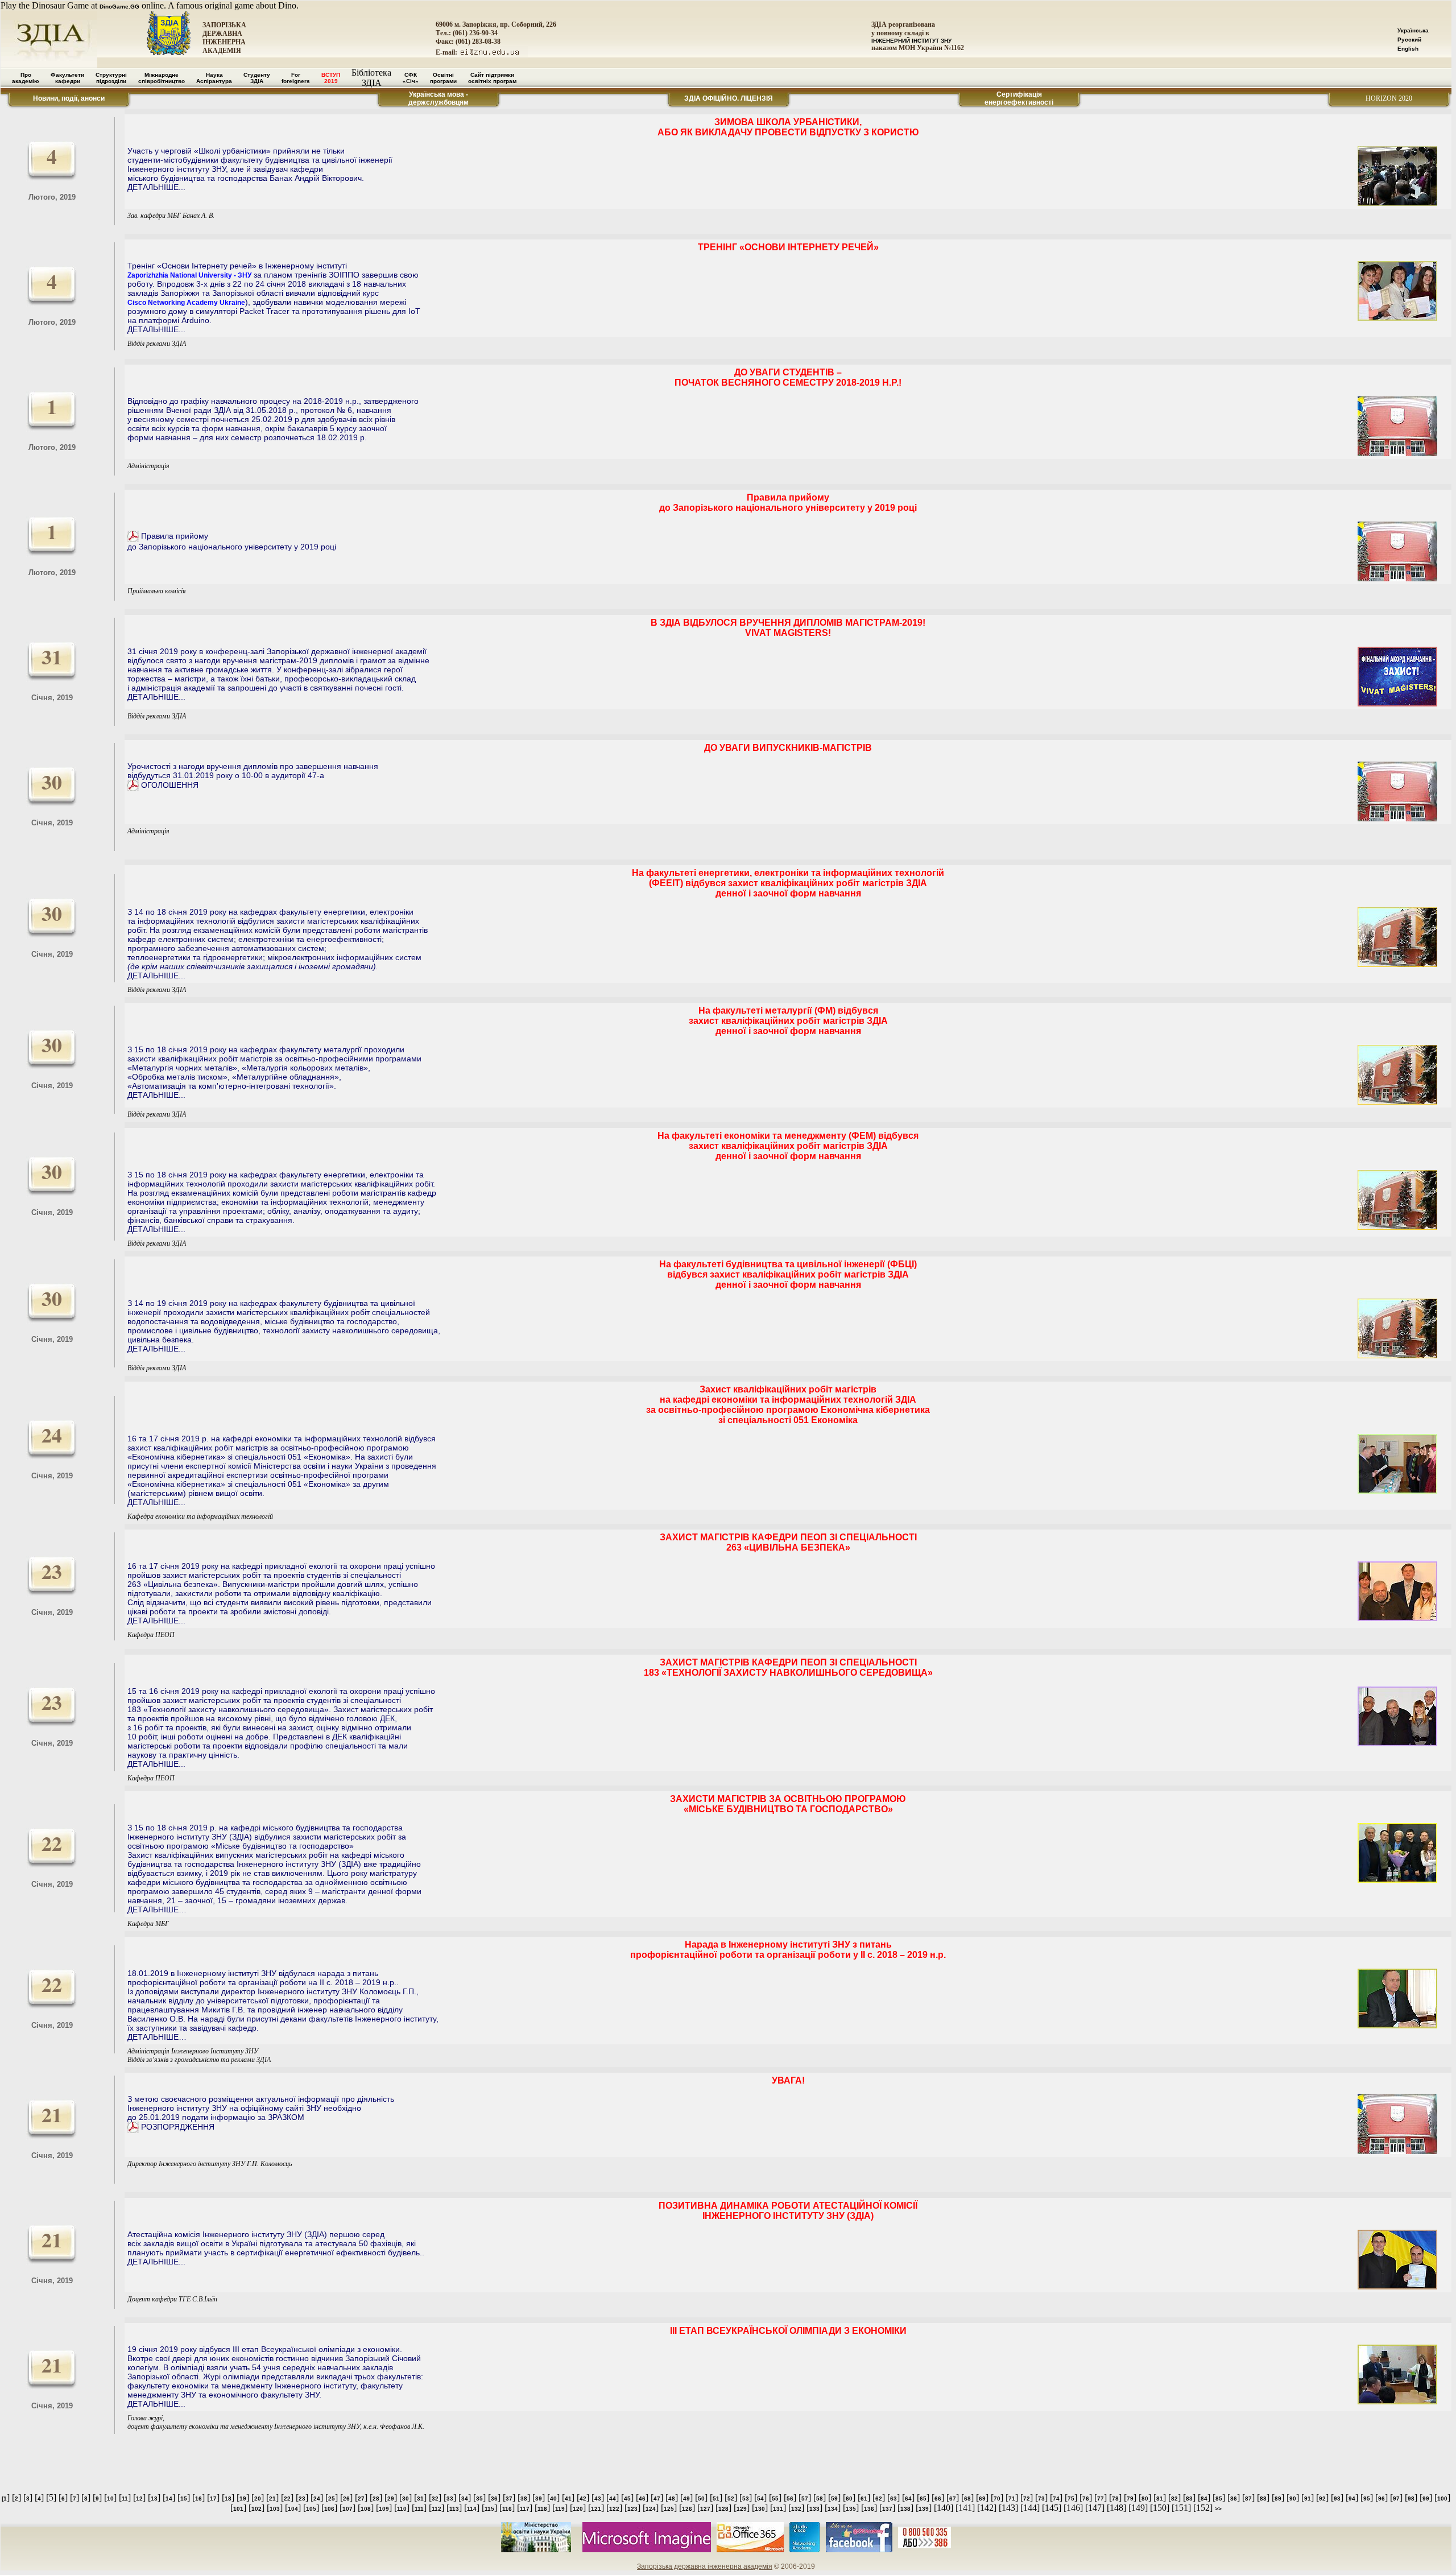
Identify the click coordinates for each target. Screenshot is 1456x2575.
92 (1322, 2498)
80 (1145, 2498)
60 (849, 2498)
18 (228, 2498)
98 (1411, 2498)
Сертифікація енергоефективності (1019, 98)
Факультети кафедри (67, 78)
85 (1219, 2498)
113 (454, 2509)
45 (627, 2498)
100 (1442, 2498)
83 (1189, 2498)
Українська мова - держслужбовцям (439, 98)
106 (329, 2509)
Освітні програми (443, 78)
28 (376, 2498)
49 (686, 2498)
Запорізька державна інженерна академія (705, 2566)
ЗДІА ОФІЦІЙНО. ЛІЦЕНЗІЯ (729, 98)
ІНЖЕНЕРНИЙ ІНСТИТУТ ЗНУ (911, 41)
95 (1367, 2498)
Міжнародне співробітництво (162, 78)
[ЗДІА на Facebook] (859, 2550)
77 (1101, 2498)
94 (1352, 2498)
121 (596, 2509)
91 (1308, 2498)
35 (479, 2498)
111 (419, 2509)
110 (402, 2509)
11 (125, 2498)
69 (982, 2498)
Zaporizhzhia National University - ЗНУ (189, 275)
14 (169, 2498)
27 (361, 2498)
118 (542, 2509)
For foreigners (296, 78)
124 (651, 2509)
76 (1086, 2498)
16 (198, 2498)
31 (420, 2498)
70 (997, 2498)
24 (317, 2498)
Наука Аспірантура (214, 78)
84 (1204, 2498)
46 (642, 2498)
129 (742, 2509)
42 (583, 2498)
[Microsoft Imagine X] (647, 2550)
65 (923, 2498)
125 (669, 2509)
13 (154, 2498)
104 (293, 2509)
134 (833, 2509)
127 (705, 2509)
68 (967, 2498)
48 (672, 2498)
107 (348, 2509)
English (1408, 49)
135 (851, 2509)
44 (613, 2498)
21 (272, 2498)
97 (1396, 2498)
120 (578, 2509)
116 (507, 2509)
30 (406, 2498)
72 (1027, 2498)
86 (1234, 2498)
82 (1174, 2498)
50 (701, 2498)
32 (435, 2498)
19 (243, 2498)
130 (760, 2509)
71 (1012, 2498)
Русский (1409, 40)
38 (524, 2498)
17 (213, 2498)
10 (110, 2498)
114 (472, 2509)
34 (465, 2498)
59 (834, 2498)
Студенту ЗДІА (257, 78)
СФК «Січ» (411, 78)
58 (820, 2498)
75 (1071, 2498)
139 (924, 2509)
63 (894, 2498)
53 (746, 2498)
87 (1248, 2498)
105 (311, 2509)
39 (539, 2498)
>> (1218, 2509)
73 (1041, 2498)
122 (614, 2509)
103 (275, 2509)
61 (864, 2498)
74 (1056, 2498)
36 (494, 2498)
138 (905, 2509)
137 (887, 2509)
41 (568, 2498)
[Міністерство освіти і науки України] (536, 2550)
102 (257, 2509)
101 (238, 2509)
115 (489, 2509)
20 (258, 2498)
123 (632, 2509)
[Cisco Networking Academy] (805, 2550)
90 (1293, 2498)
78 (1115, 2498)
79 (1130, 2498)
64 (908, 2498)
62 (879, 2498)
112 (437, 2509)
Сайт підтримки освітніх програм (492, 78)
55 (775, 2498)
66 (938, 2498)
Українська (1413, 30)
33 (450, 2498)
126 (687, 2509)
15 (184, 2498)
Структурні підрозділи (111, 78)
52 (731, 2498)
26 (346, 2498)
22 (287, 2498)
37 (509, 2498)
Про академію (26, 78)
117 (525, 2509)
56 (790, 2498)
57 (805, 2498)
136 (869, 2509)
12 (139, 2498)
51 (716, 2498)
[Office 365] (750, 2550)
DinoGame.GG (119, 7)
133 (814, 2509)
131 (778, 2509)
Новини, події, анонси (69, 98)
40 (553, 2498)
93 (1337, 2498)
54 (760, 2498)
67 (953, 2498)
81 (1160, 2498)
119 (560, 2509)
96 (1381, 2498)
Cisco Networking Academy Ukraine (186, 303)
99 (1426, 2498)
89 (1278, 2498)
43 (598, 2498)
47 (657, 2498)
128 (723, 2509)
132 (796, 2509)
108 (366, 2509)
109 (384, 2509)
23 (302, 2498)
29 (391, 2498)
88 (1263, 2498)
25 (332, 2498)
